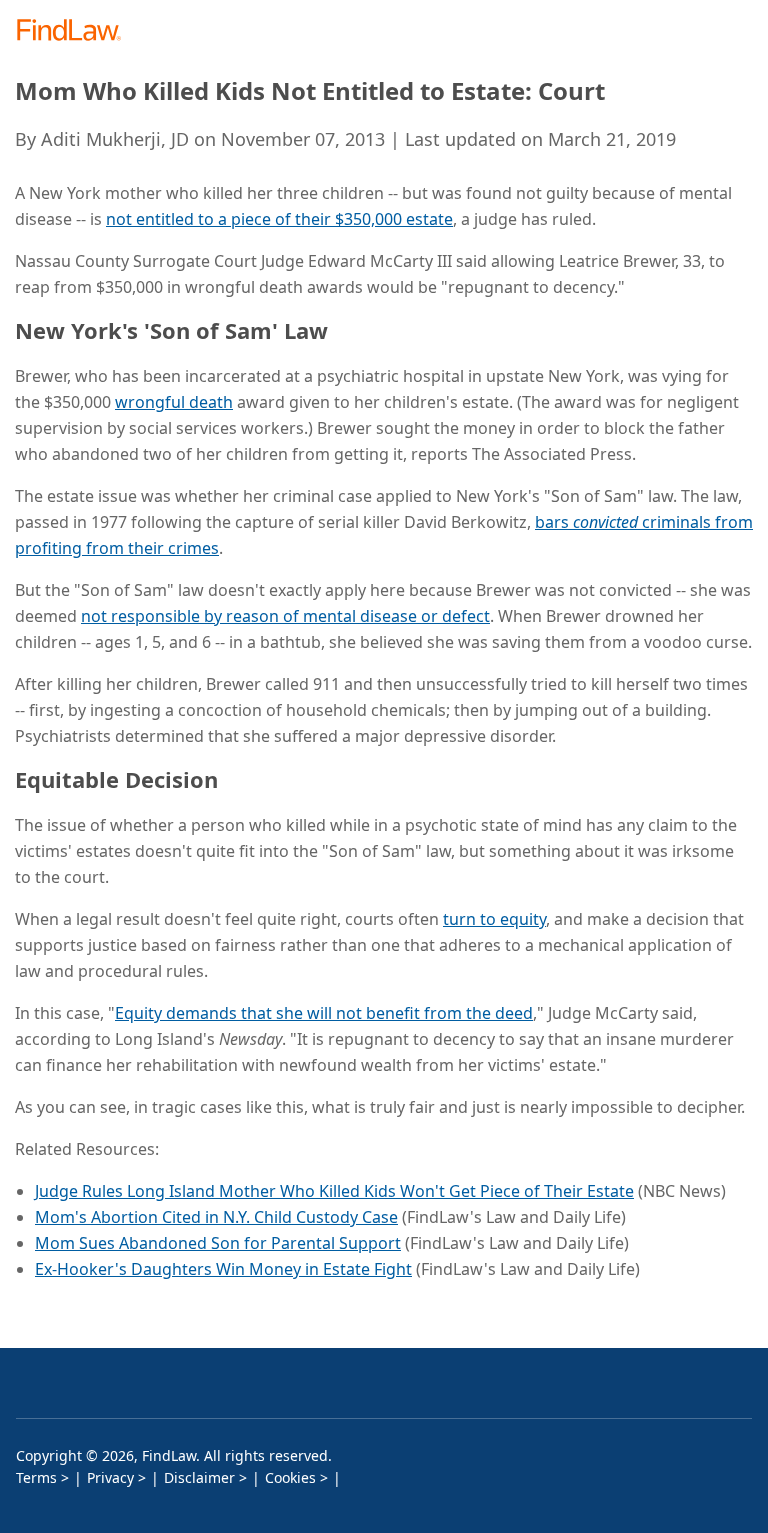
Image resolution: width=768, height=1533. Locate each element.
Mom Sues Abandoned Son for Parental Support (218, 1243)
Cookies (290, 1477)
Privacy (110, 1477)
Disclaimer (199, 1477)
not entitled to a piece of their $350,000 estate (279, 219)
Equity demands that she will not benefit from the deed (324, 1013)
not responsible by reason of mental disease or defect (285, 616)
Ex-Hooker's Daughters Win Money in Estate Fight (223, 1269)
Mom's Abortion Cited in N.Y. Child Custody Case (216, 1217)
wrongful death (174, 402)
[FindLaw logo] (75, 31)
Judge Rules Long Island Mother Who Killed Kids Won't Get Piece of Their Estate (334, 1191)
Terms (36, 1477)
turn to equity (494, 919)
